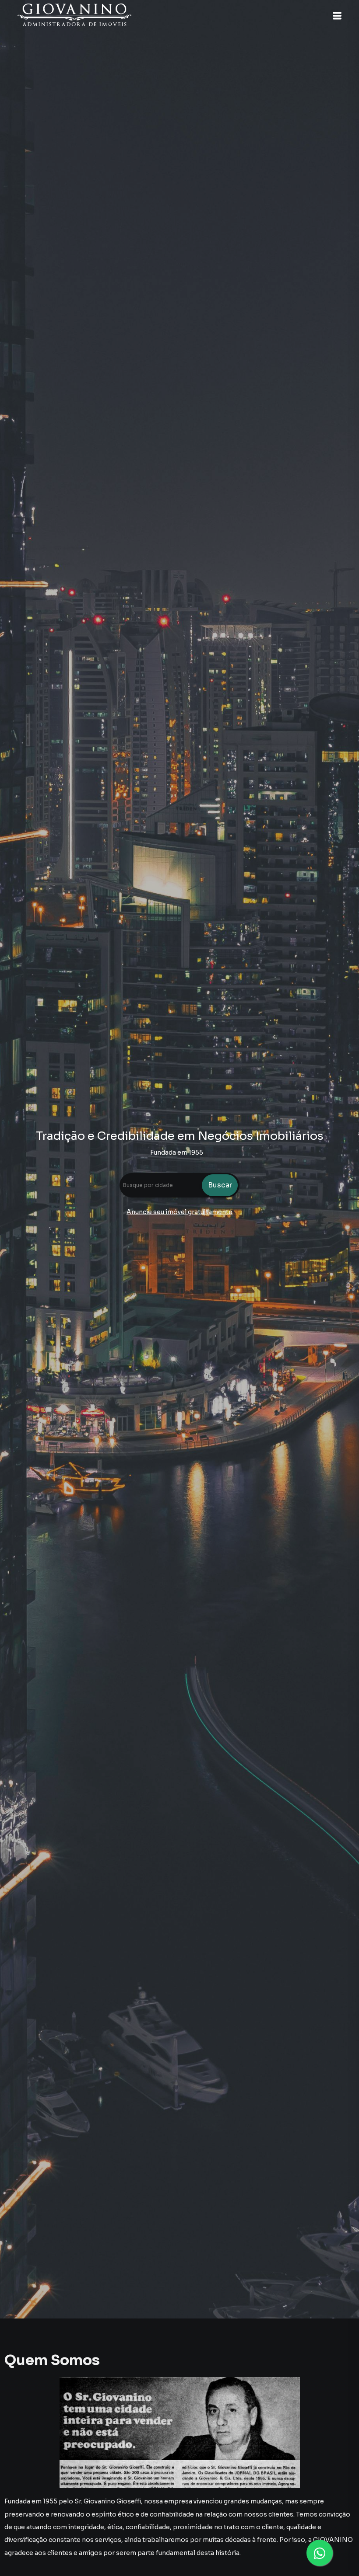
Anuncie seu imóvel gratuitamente (179, 1212)
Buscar (220, 1185)
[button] (337, 16)
